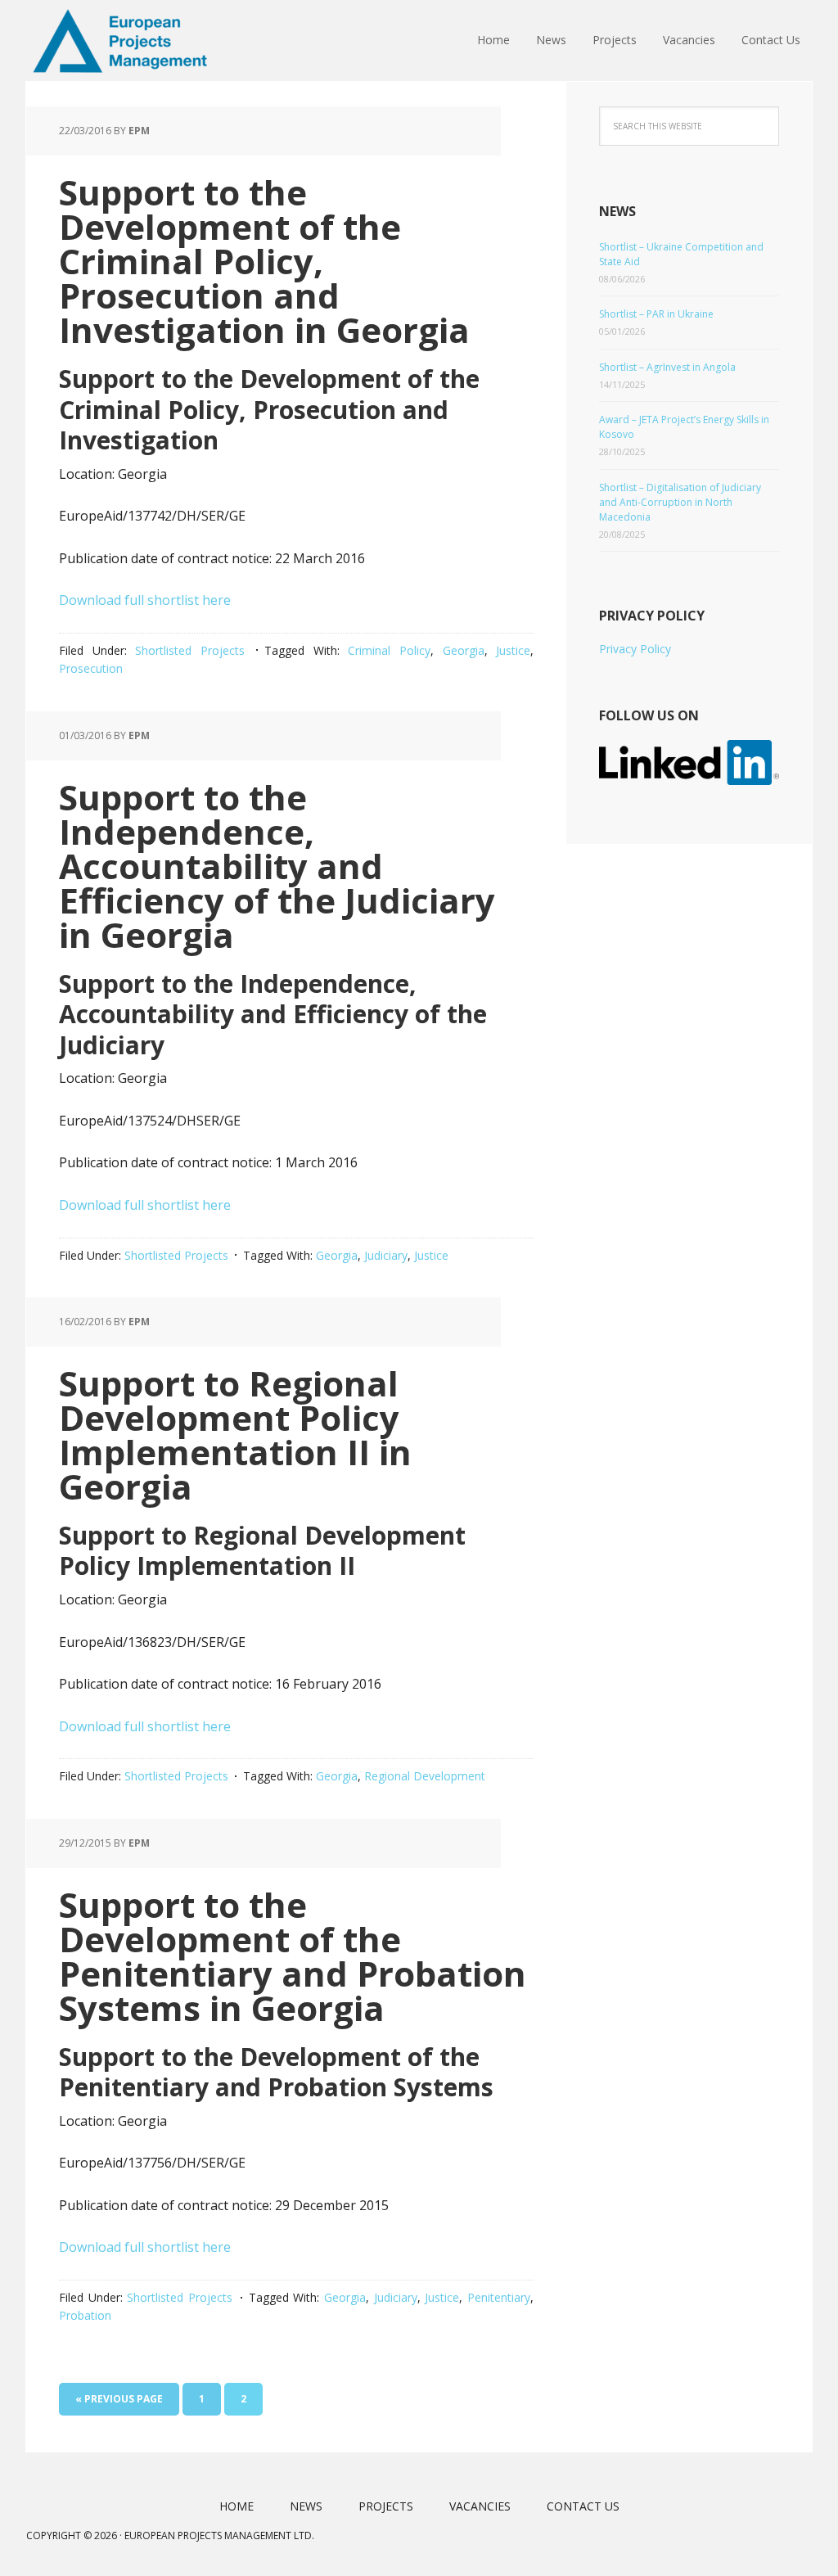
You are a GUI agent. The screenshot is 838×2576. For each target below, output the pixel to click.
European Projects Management (133, 41)
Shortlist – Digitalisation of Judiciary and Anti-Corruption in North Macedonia (680, 502)
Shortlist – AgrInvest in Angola (667, 367)
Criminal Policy (389, 650)
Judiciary (386, 1255)
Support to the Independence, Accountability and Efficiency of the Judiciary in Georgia (277, 866)
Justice (513, 650)
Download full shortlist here (145, 600)
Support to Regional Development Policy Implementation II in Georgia (235, 1435)
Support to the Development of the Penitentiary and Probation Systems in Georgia (293, 1956)
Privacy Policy (635, 649)
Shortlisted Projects (190, 650)
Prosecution (91, 668)
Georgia (464, 650)
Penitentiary (499, 2297)
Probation (85, 2315)
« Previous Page (119, 2399)
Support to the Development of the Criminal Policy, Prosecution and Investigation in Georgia (264, 261)
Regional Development (425, 1776)
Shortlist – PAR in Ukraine (656, 314)
